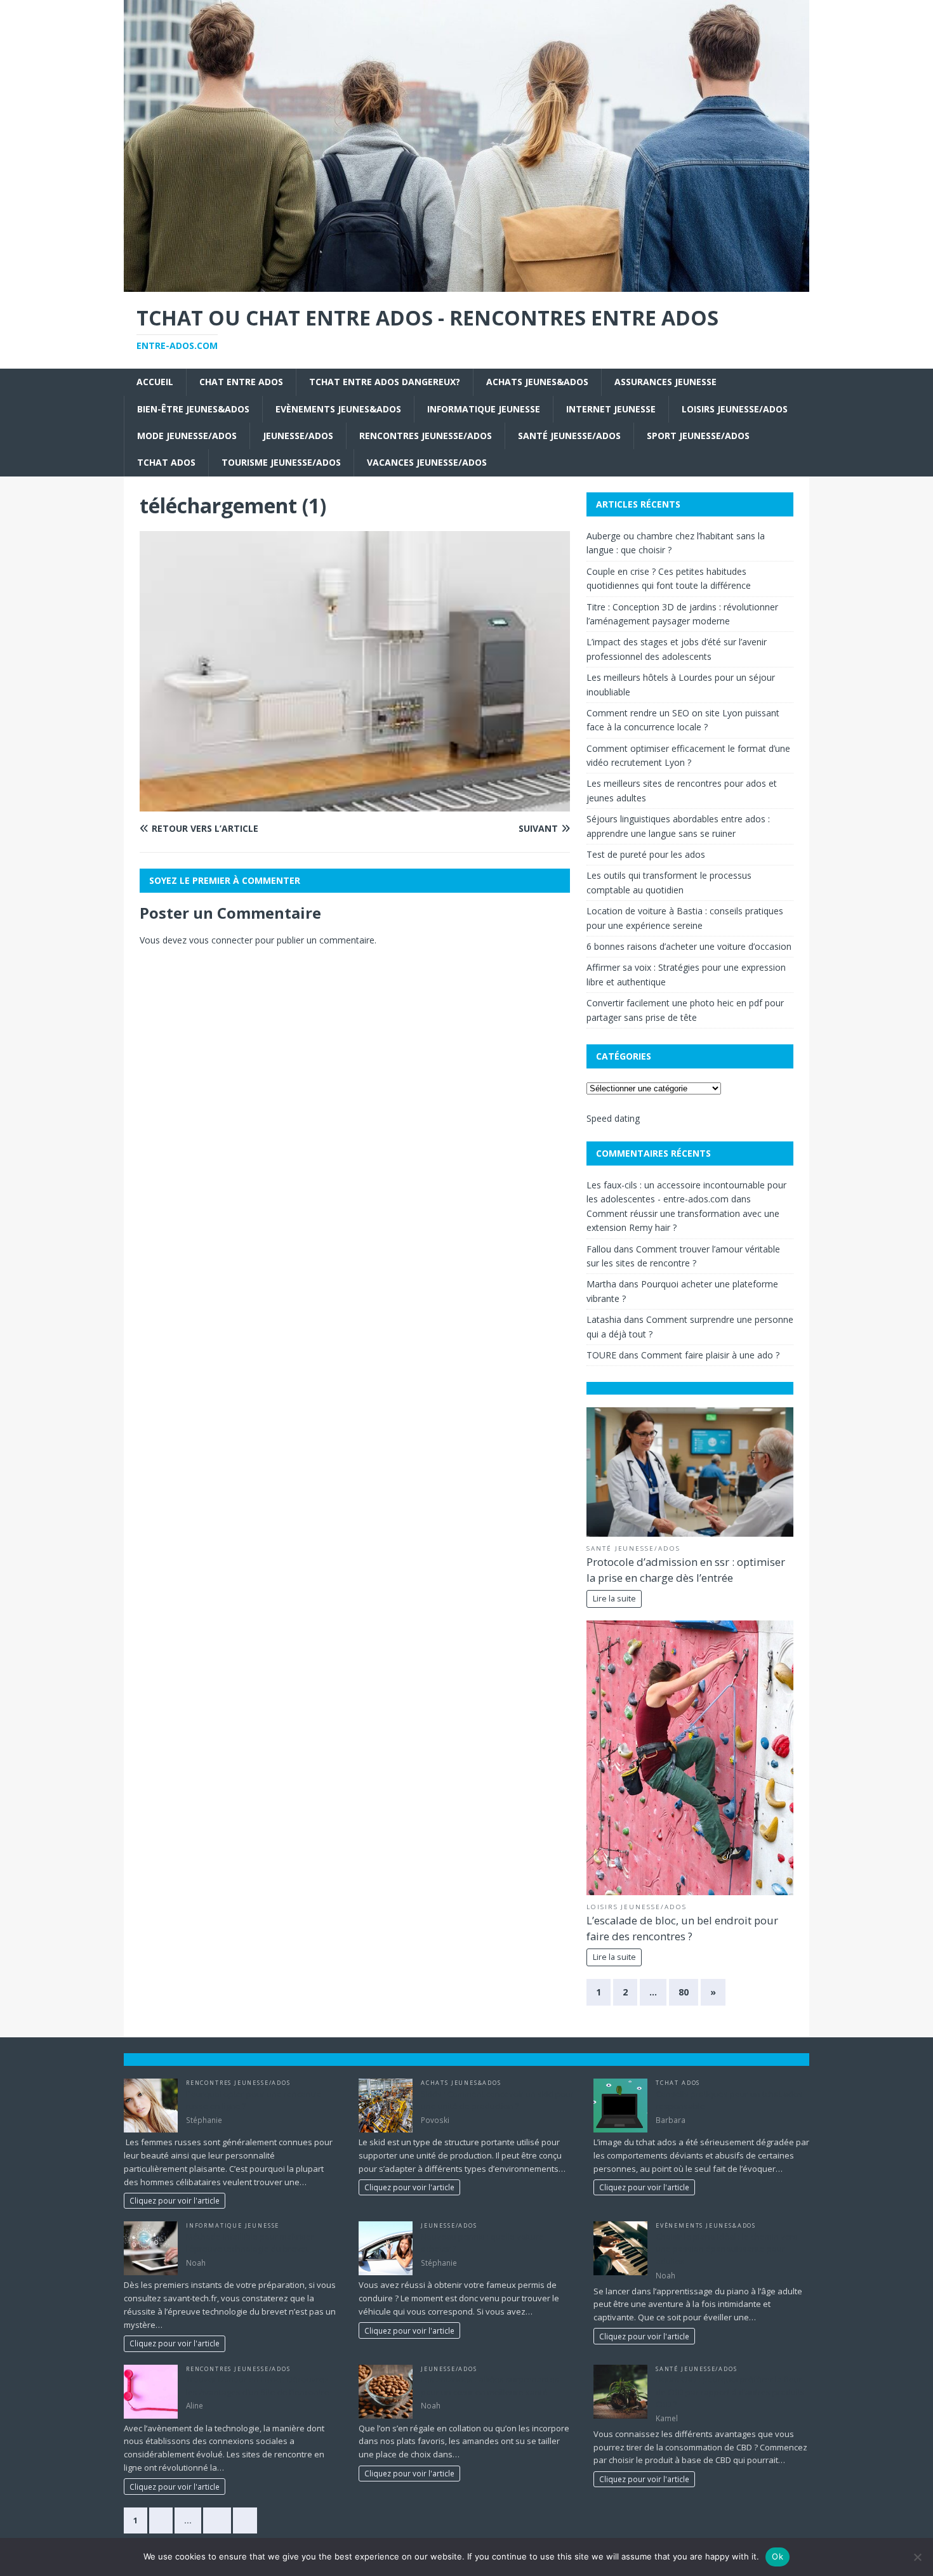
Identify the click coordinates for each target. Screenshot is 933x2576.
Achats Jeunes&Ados (537, 382)
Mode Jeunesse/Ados (187, 436)
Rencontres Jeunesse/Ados (426, 436)
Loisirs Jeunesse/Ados (735, 409)
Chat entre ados (241, 382)
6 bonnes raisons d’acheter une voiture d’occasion (689, 946)
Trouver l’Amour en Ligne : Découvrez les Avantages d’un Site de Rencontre (258, 2386)
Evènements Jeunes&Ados (338, 409)
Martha (601, 1284)
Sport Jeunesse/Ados (698, 436)
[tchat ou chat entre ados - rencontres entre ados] (466, 284)
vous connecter (221, 940)
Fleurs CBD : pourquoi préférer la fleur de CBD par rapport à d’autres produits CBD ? (730, 2392)
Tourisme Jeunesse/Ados (281, 462)
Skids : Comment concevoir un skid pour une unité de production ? (497, 2100)
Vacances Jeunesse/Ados (427, 462)
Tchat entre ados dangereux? (385, 382)
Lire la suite (614, 1599)
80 (684, 1992)
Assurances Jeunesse (665, 382)
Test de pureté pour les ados (646, 854)
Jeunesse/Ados (298, 436)
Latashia (604, 1319)
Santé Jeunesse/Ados (569, 436)
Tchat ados (166, 462)
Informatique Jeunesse (484, 409)
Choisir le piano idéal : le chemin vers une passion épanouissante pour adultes (727, 2249)
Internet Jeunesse (611, 409)
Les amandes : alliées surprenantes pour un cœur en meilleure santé (490, 2386)
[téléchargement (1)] (355, 804)
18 (217, 2520)
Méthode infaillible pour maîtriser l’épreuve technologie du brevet (250, 2243)
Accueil (155, 382)
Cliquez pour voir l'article (175, 2200)
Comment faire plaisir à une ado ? (710, 1355)
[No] (917, 2557)
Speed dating (613, 1118)
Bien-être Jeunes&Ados (193, 409)
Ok (777, 2556)
